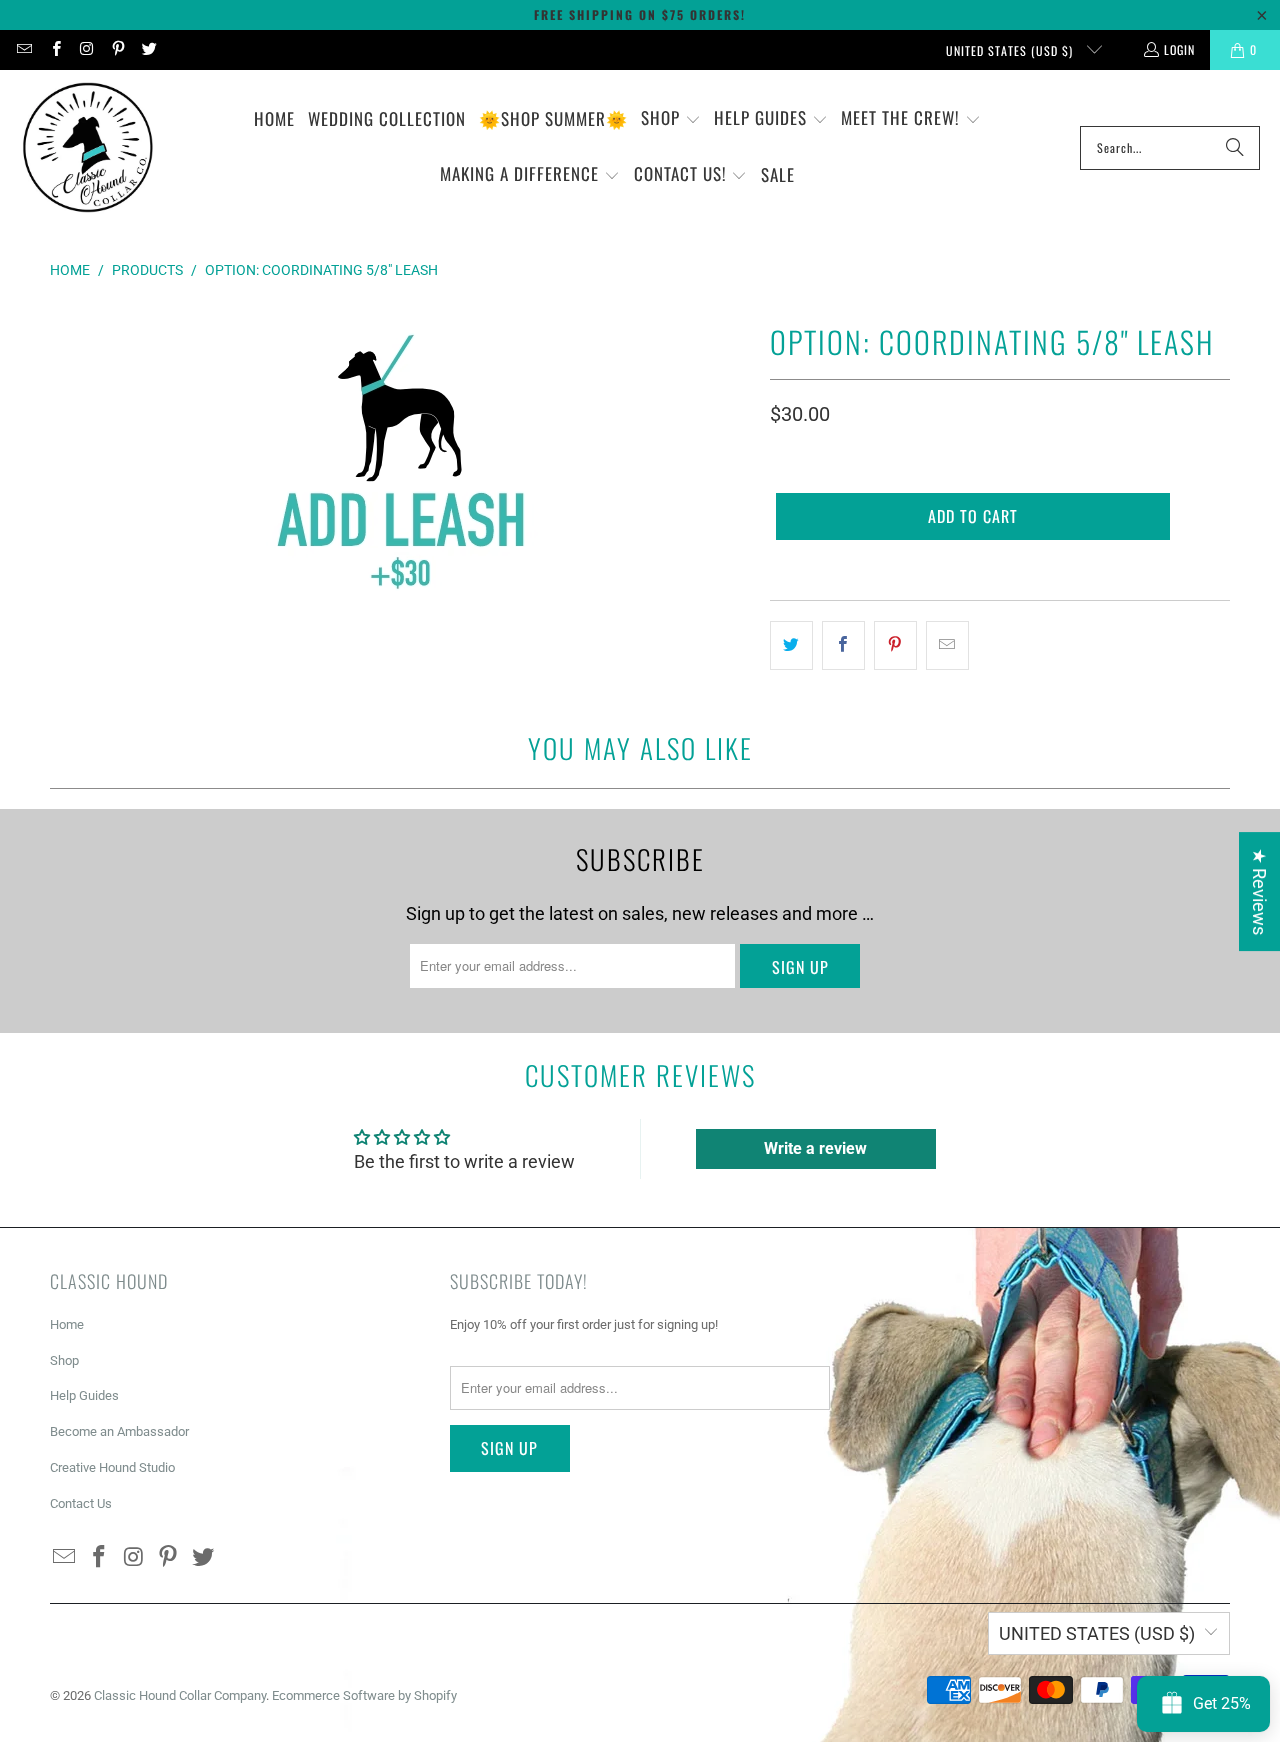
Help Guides (84, 1395)
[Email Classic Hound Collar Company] (23, 49)
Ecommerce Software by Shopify (364, 1695)
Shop (64, 1360)
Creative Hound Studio (112, 1467)
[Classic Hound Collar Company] (87, 148)
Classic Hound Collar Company (180, 1695)
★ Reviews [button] (1259, 891)
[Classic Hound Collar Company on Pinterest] (117, 49)
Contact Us (81, 1503)
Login (1179, 49)
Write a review (815, 1148)
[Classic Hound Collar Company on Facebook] (54, 49)
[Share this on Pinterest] (895, 645)
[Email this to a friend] (947, 645)
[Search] (1235, 148)
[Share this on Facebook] (843, 645)
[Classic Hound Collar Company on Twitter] (148, 49)
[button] (671, 120)
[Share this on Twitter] (791, 645)
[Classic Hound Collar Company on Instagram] (86, 49)
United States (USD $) (1011, 50)
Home (67, 1324)
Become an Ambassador (119, 1431)
